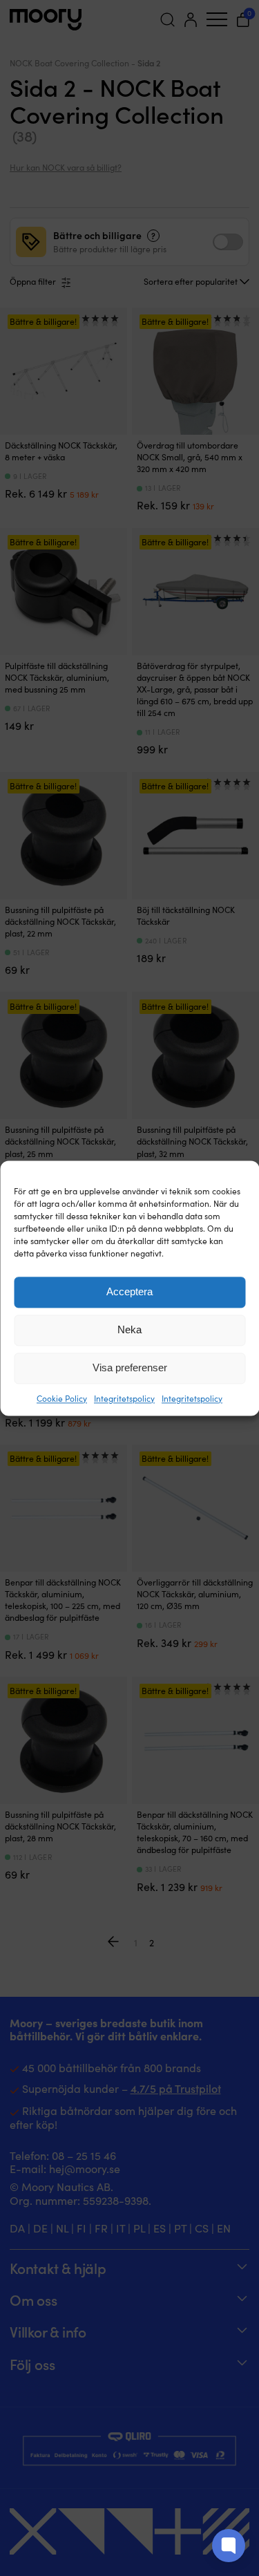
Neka (129, 1329)
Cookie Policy (62, 1398)
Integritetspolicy (124, 1398)
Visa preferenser (130, 1367)
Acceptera (129, 1291)
